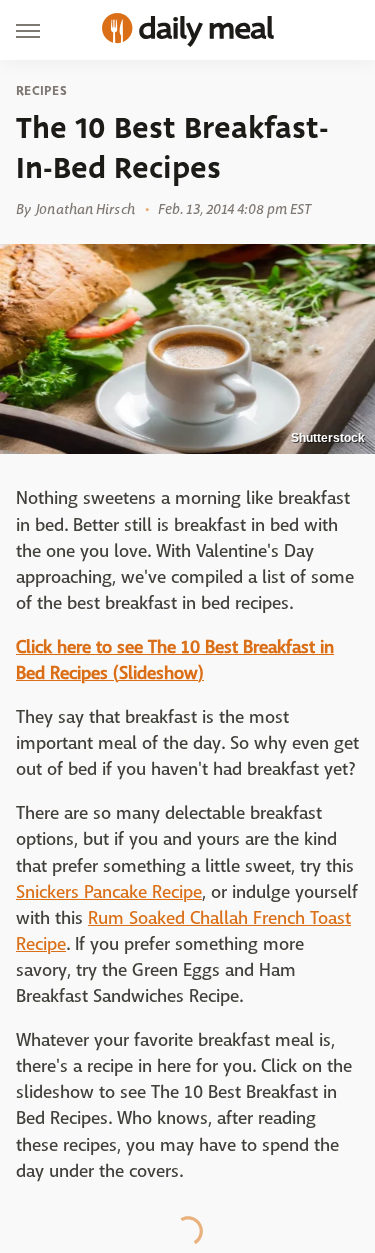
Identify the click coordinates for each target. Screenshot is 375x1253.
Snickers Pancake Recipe (109, 892)
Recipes (41, 91)
